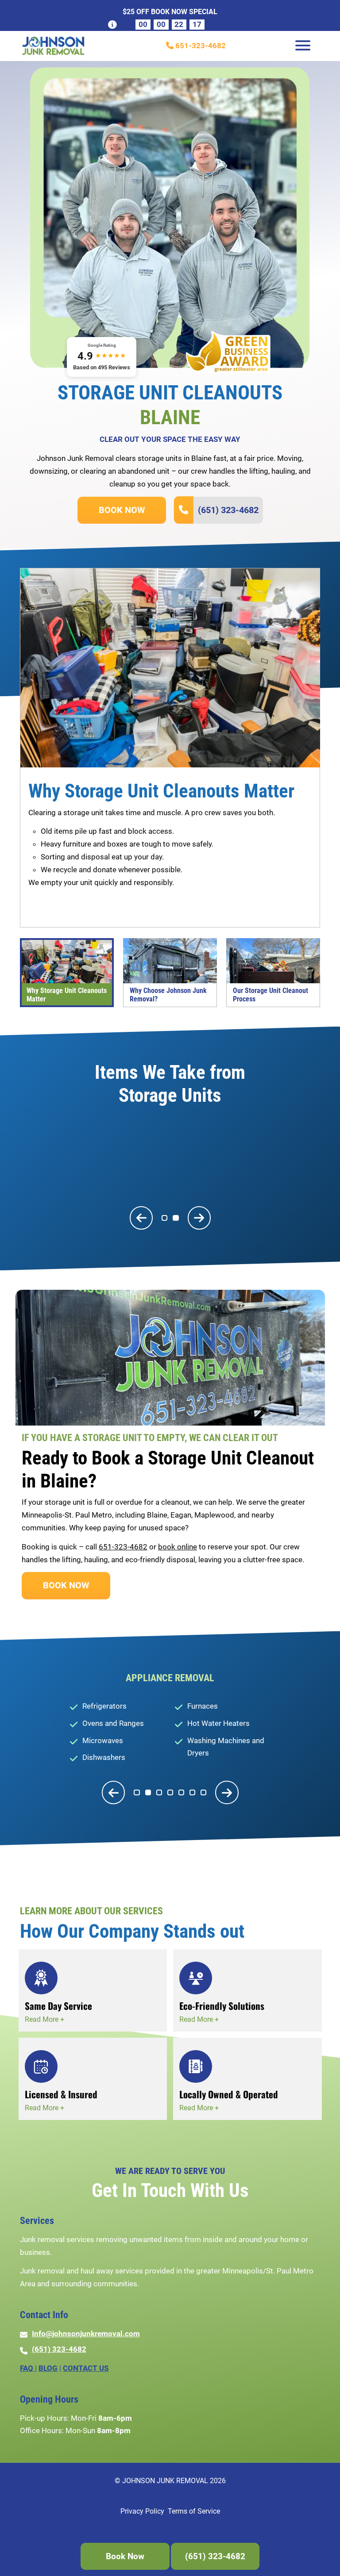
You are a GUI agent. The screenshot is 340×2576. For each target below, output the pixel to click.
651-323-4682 (200, 46)
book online (178, 1547)
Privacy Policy (142, 2511)
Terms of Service (194, 2511)
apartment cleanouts (63, 908)
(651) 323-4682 (228, 510)
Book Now (125, 2556)
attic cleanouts (139, 908)
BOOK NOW (122, 510)
